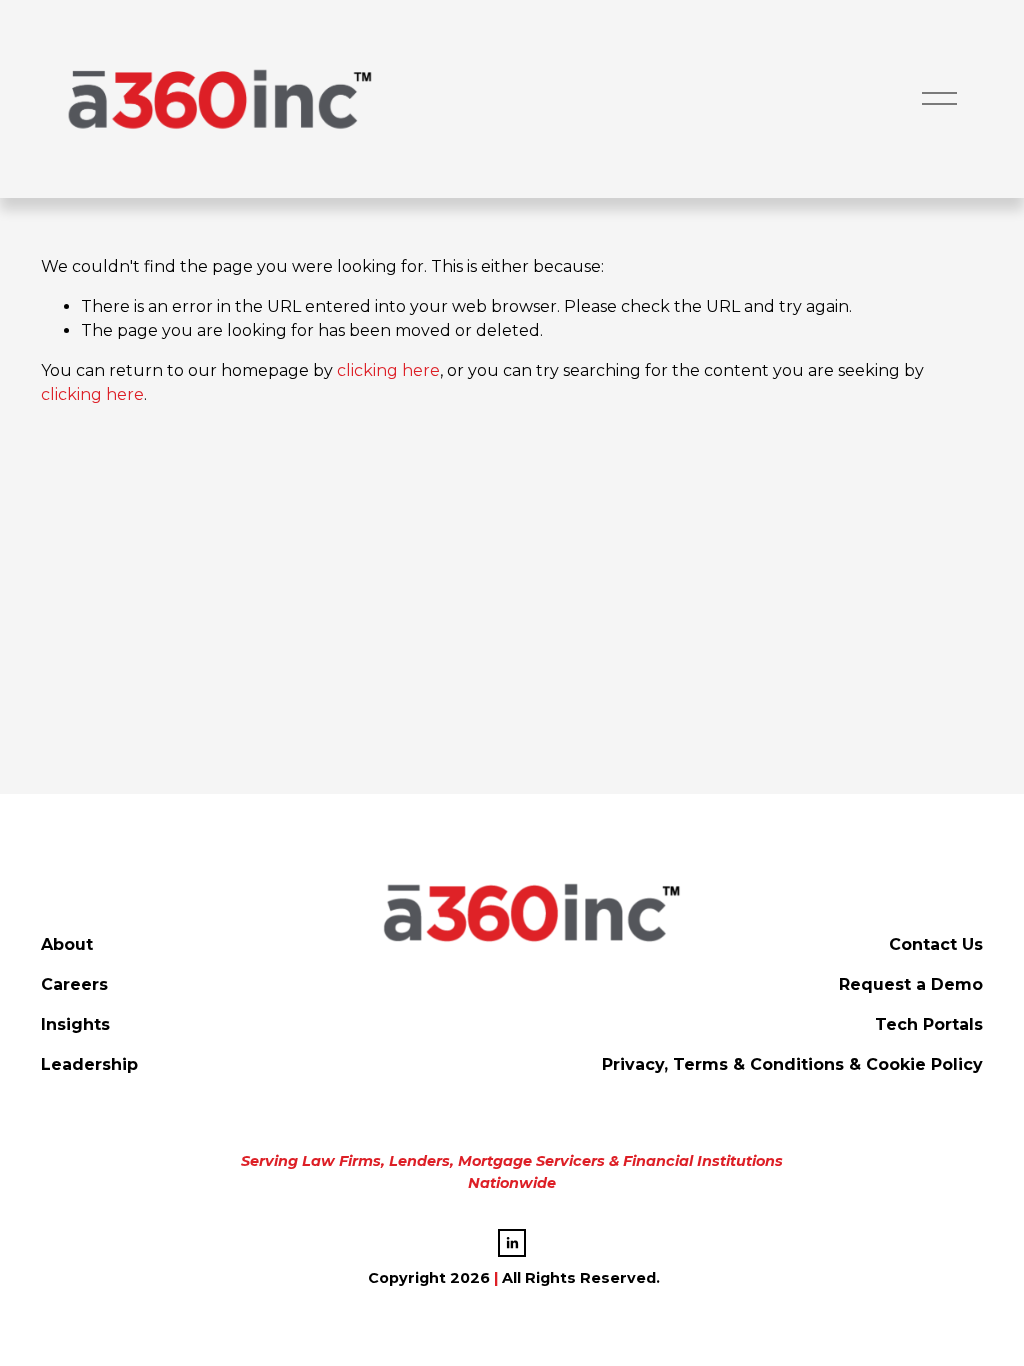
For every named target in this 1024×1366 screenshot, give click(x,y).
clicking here (388, 370)
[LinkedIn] (512, 1243)
